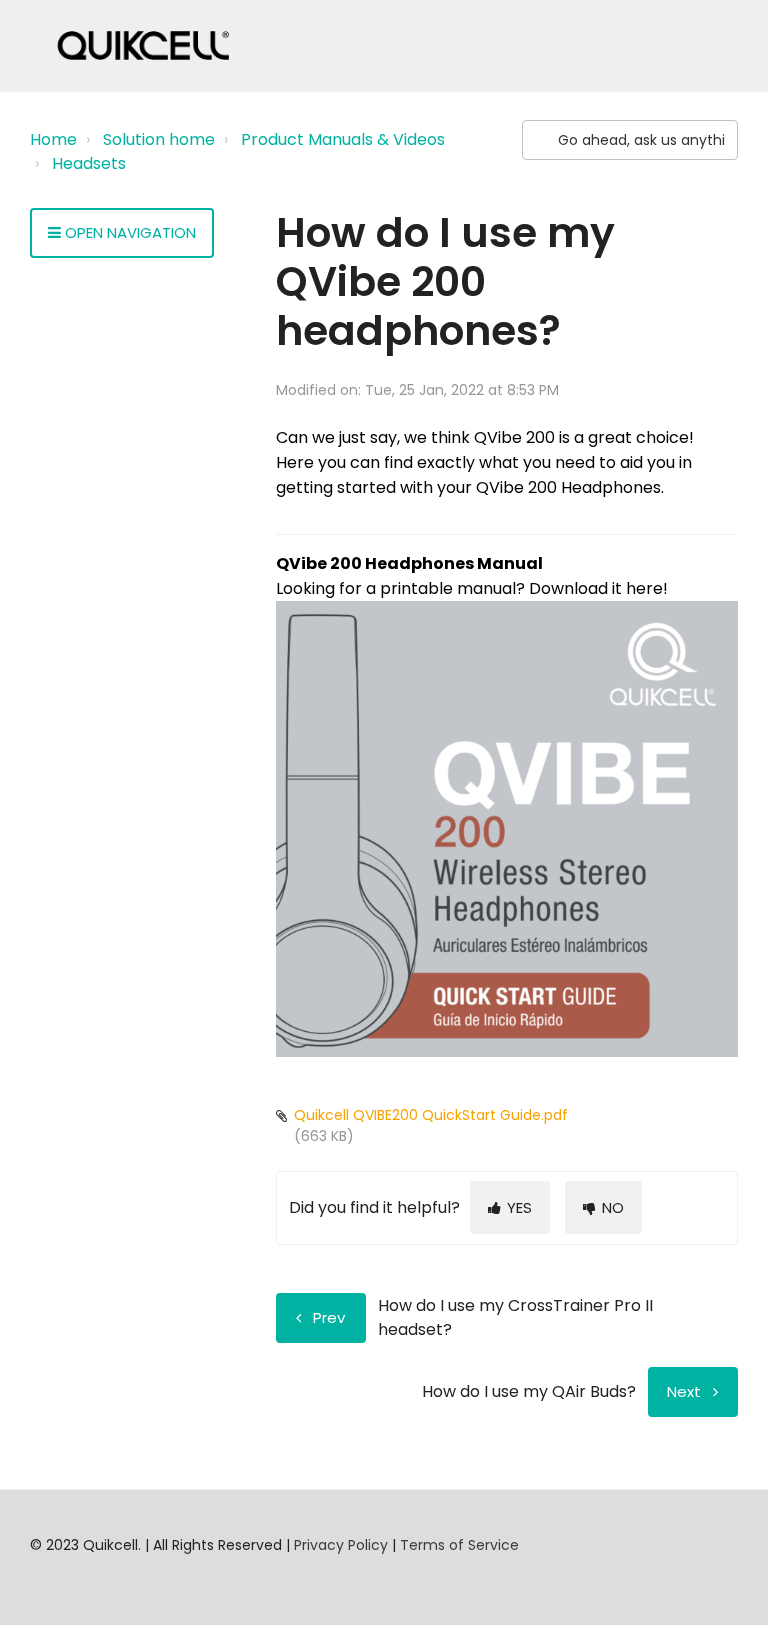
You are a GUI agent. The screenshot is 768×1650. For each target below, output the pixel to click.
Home (53, 139)
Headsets (89, 163)
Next (684, 1391)
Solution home (159, 139)
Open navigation (128, 232)
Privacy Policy (341, 1545)
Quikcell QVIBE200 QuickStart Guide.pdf (431, 1115)
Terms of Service (459, 1545)
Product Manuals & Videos (343, 139)
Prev (329, 1317)
